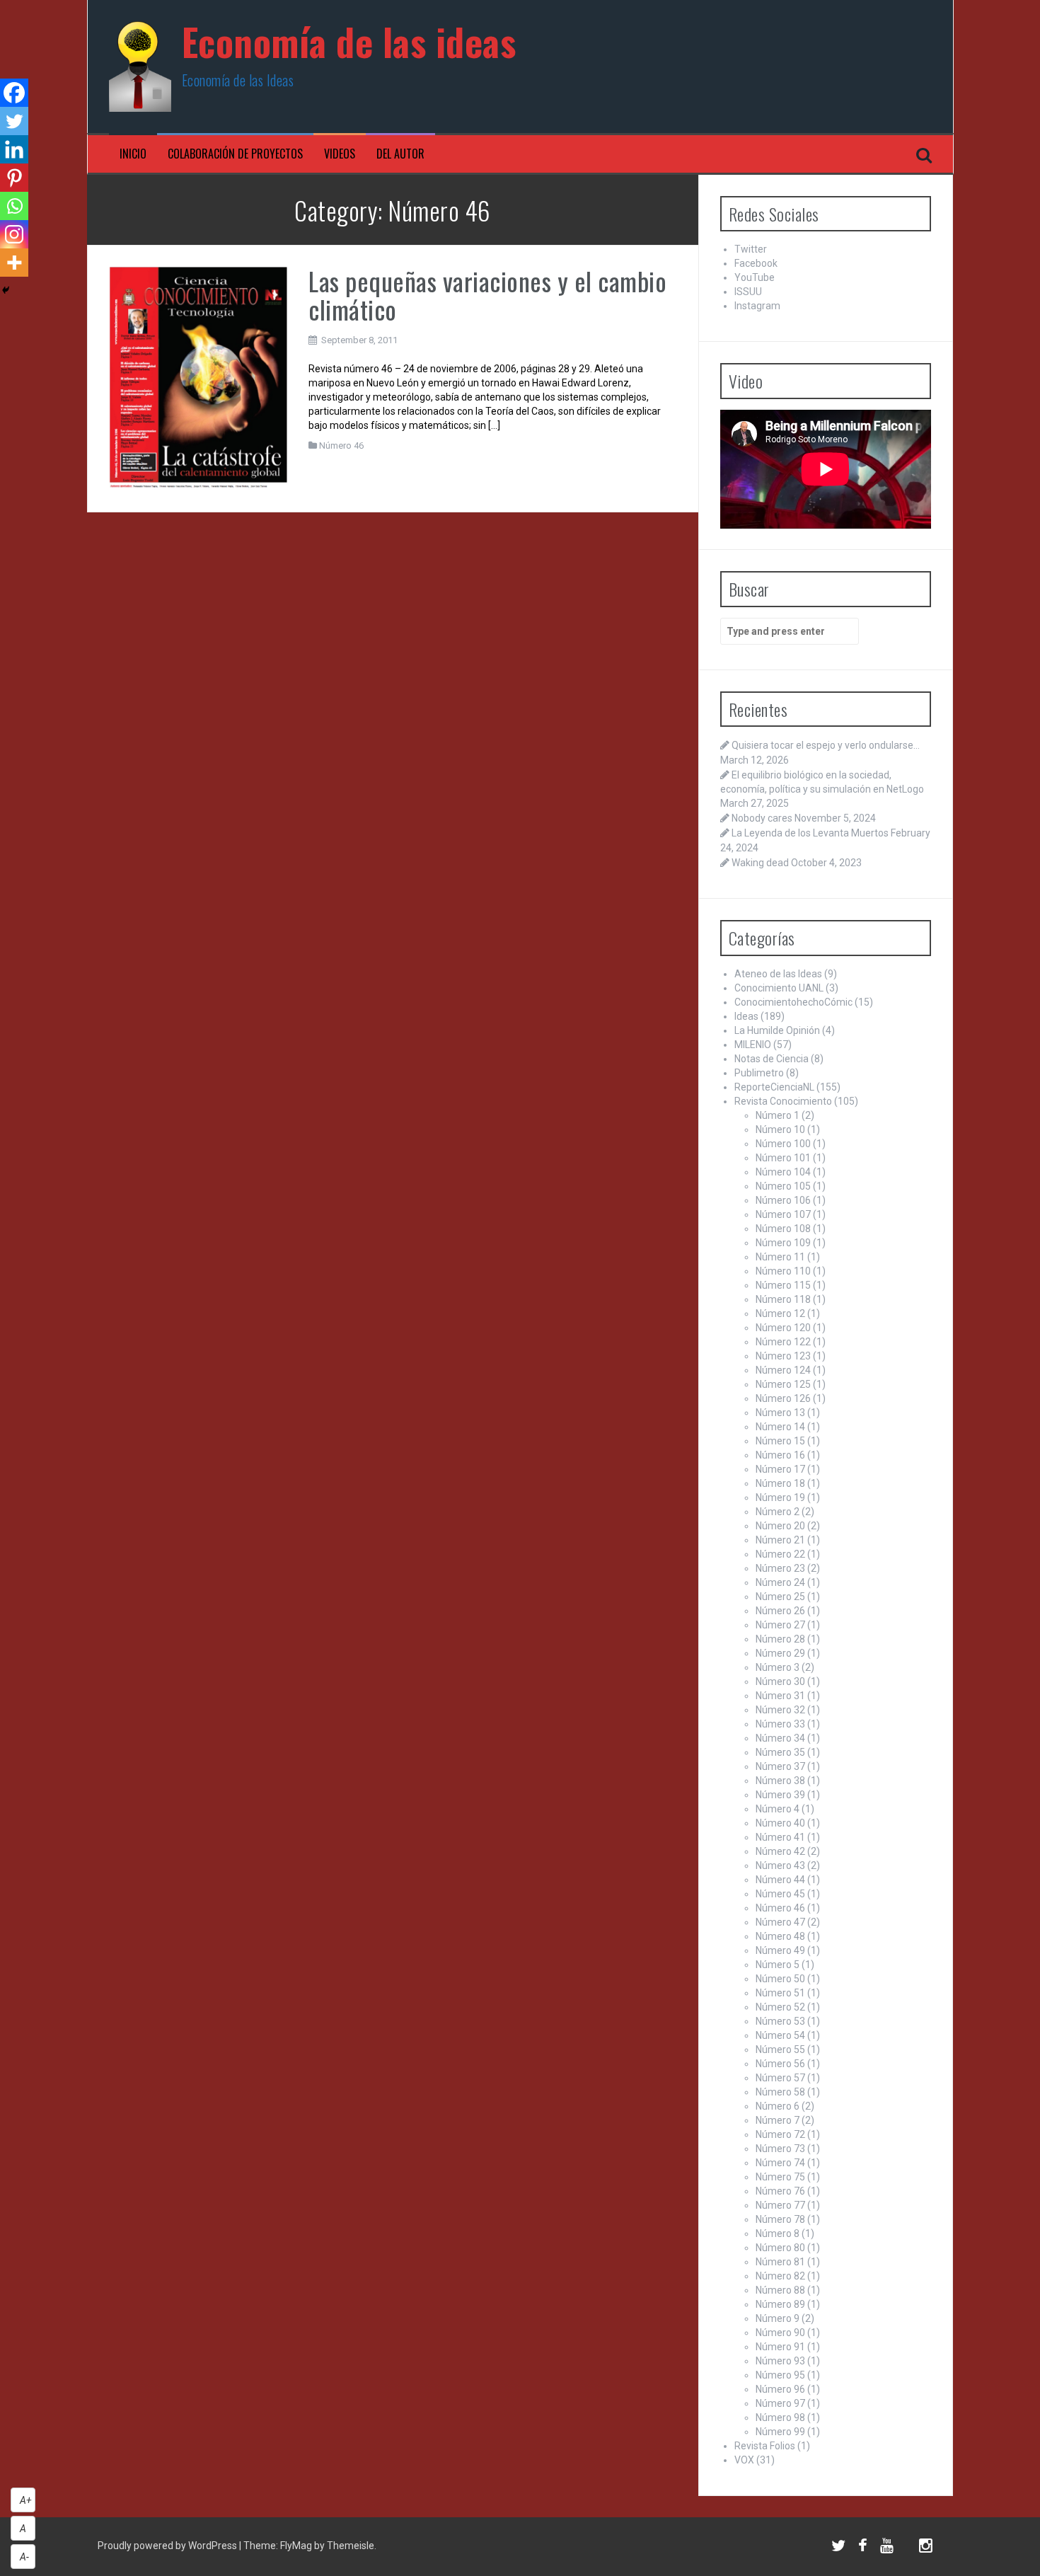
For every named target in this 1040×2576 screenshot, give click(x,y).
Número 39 (780, 1795)
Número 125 (783, 1384)
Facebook (756, 263)
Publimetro (759, 1073)
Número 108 (783, 1229)
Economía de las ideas (349, 41)
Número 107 (783, 1214)
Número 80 (780, 2248)
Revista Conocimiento (783, 1101)
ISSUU (748, 292)
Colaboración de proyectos (235, 154)
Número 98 (780, 2417)
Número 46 (341, 445)
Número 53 (780, 2021)
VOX (744, 2460)
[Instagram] (14, 234)
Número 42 (780, 1851)
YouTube (755, 277)
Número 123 (783, 1356)
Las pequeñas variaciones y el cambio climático (487, 295)
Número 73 (780, 2149)
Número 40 (780, 1823)
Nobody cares (762, 818)
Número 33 (780, 1724)
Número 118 (783, 1299)
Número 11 (780, 1257)
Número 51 (780, 1993)
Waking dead (760, 863)
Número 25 (780, 1597)
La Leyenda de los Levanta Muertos (810, 833)
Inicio (133, 154)
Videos (340, 154)
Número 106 (783, 1200)
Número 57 (780, 2078)
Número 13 (780, 1413)
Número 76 (780, 2191)
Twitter (751, 249)
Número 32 (780, 1710)
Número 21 (780, 1540)
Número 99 (780, 2432)
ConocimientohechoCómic (793, 1002)
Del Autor (400, 154)
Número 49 (780, 1950)
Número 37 (780, 1766)
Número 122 (783, 1342)
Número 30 (780, 1681)
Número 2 (778, 1512)
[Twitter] (14, 121)
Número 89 (780, 2304)
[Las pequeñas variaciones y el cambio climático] (198, 378)
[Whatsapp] (14, 206)
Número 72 (780, 2134)
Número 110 (783, 1271)
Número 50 (780, 1979)
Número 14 (780, 1427)
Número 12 (780, 1313)
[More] (14, 263)
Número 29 (780, 1653)
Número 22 (780, 1554)
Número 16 (780, 1455)
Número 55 (780, 2049)
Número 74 (780, 2163)
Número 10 (780, 1129)
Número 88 (780, 2290)
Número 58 (780, 2092)
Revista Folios (765, 2446)
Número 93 (780, 2361)
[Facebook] (14, 93)
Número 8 (778, 2233)
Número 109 (783, 1243)
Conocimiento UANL (779, 988)
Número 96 (780, 2389)
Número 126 (783, 1398)
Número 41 (780, 1837)
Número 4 (778, 1809)
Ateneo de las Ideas (778, 974)
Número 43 (780, 1865)
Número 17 (780, 1469)
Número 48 (780, 1936)
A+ (26, 2500)
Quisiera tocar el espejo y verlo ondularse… (826, 745)
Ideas (746, 1016)
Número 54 (780, 2035)
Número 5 (778, 1965)
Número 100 (783, 1144)
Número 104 (783, 1172)
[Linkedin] (14, 149)
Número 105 (783, 1186)
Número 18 (780, 1483)
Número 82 (780, 2276)
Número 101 (783, 1158)
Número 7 (778, 2120)
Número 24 (780, 1582)
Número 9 (778, 2318)
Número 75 (780, 2177)
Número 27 (780, 1625)
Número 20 (780, 1526)
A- (24, 2557)
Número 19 (780, 1497)
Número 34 (780, 1738)
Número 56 (780, 2064)
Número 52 (780, 2007)
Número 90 (780, 2333)
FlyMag (296, 2546)
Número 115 (783, 1285)
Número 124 (783, 1370)
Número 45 (780, 1894)
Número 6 (778, 2106)
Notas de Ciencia (772, 1059)
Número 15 (780, 1441)
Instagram (757, 306)
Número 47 (780, 1922)
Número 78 (780, 2219)
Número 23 (780, 1568)
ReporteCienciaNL (774, 1087)
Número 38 (780, 1781)
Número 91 (780, 2347)
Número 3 (778, 1667)
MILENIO (753, 1045)
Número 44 (780, 1880)
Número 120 (783, 1328)
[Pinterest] (14, 178)
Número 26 (780, 1611)
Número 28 (780, 1639)
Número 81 (780, 2262)
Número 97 (780, 2403)
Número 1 (778, 1115)
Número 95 (780, 2375)
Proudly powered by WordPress (168, 2546)
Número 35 (780, 1752)
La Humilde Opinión (777, 1030)
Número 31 (780, 1696)
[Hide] (6, 290)
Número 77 (780, 2205)
